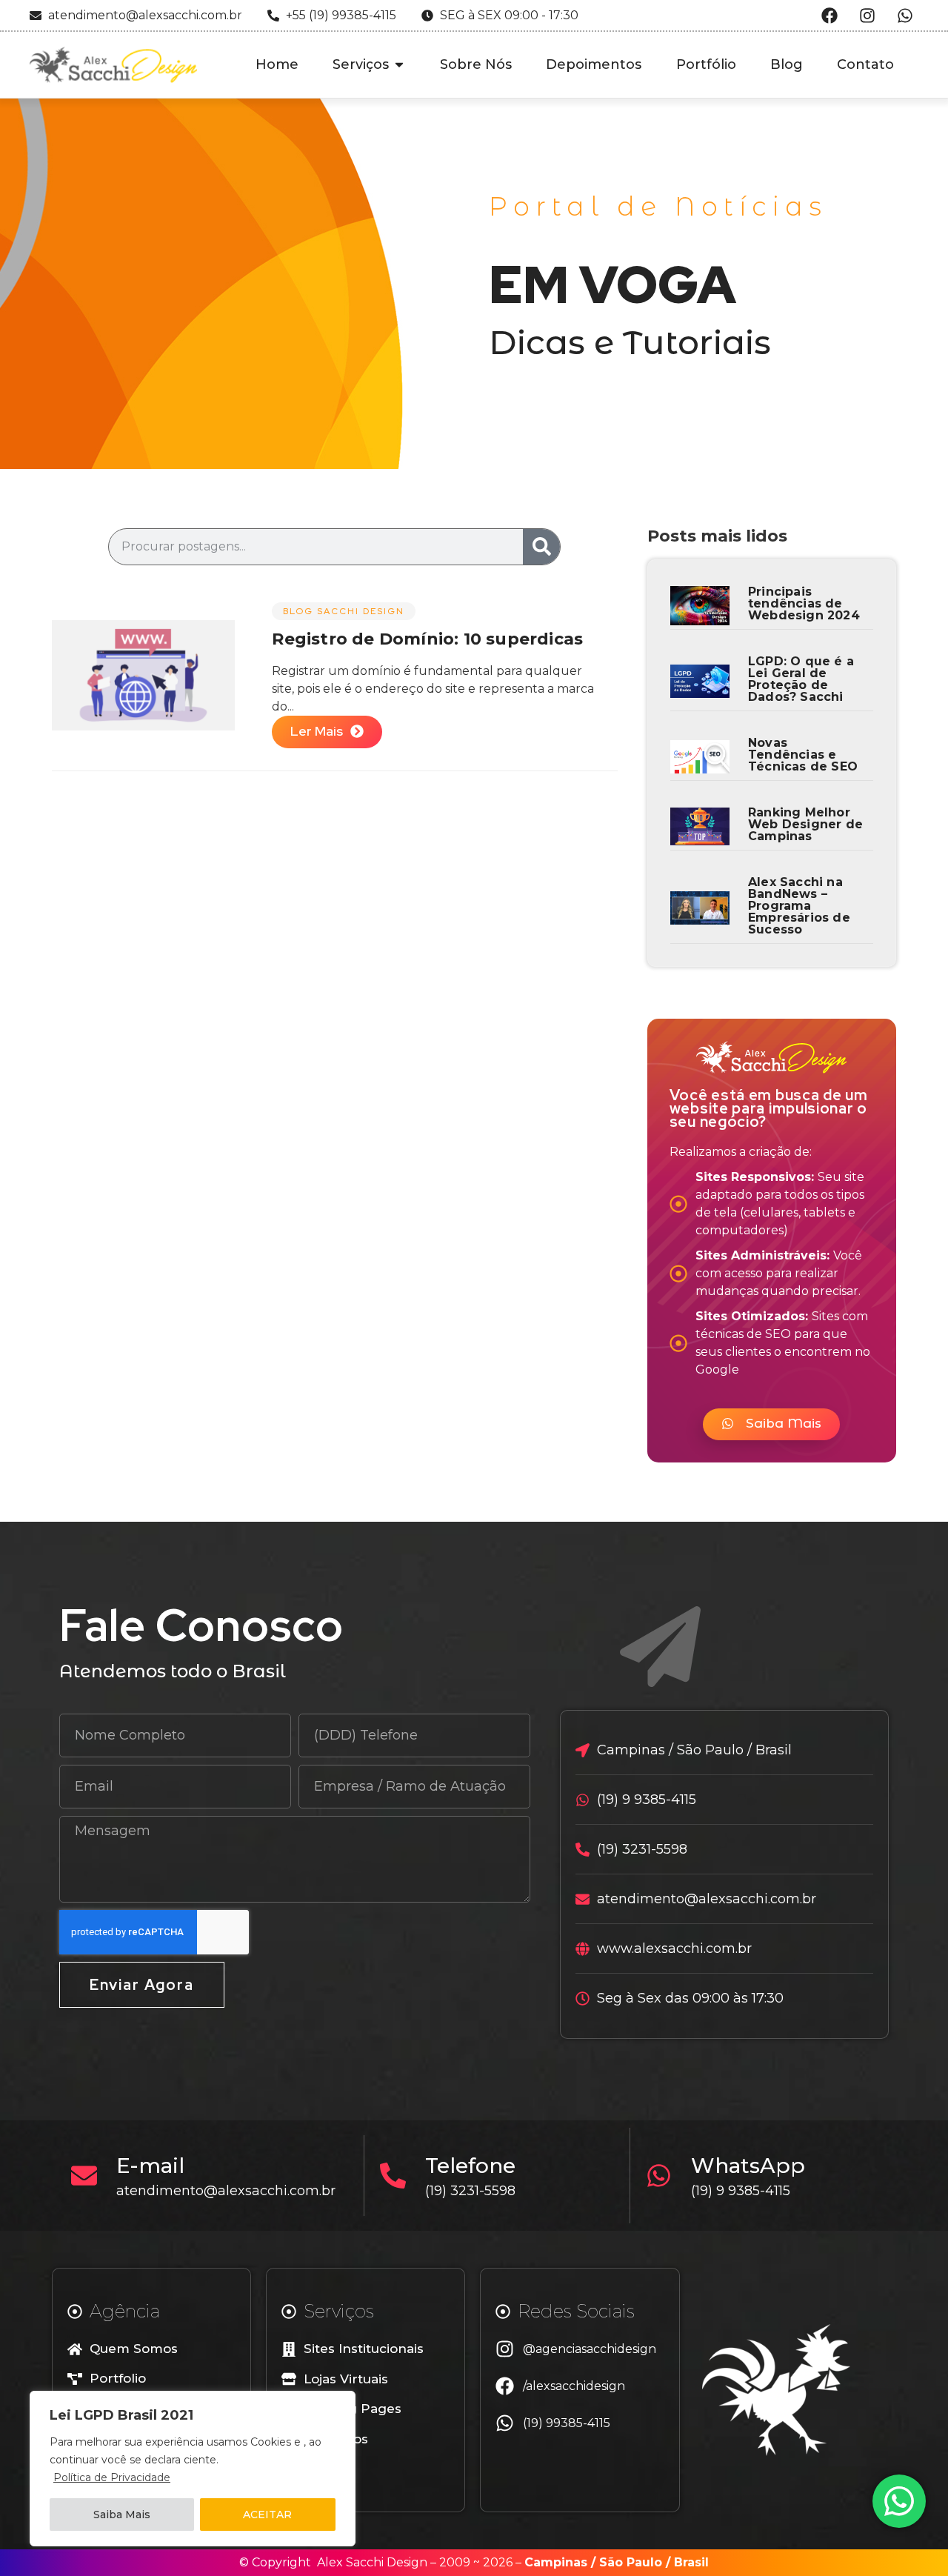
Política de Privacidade (112, 2477)
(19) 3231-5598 (470, 2191)
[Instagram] (867, 16)
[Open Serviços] (399, 65)
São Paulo (631, 2562)
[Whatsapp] (905, 16)
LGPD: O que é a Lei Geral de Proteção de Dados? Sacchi (801, 679)
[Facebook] (829, 16)
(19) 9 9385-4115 (741, 2191)
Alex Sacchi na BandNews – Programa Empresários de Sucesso (799, 906)
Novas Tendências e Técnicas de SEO (803, 755)
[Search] (541, 547)
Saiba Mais (122, 2515)
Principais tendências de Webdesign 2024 (804, 603)
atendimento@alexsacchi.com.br (226, 2191)
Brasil (691, 2562)
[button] (771, 1424)
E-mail (150, 2166)
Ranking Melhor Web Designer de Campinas (805, 824)
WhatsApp (748, 2166)
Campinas (556, 2562)
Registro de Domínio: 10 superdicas (427, 639)
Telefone (470, 2166)
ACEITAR (267, 2515)
